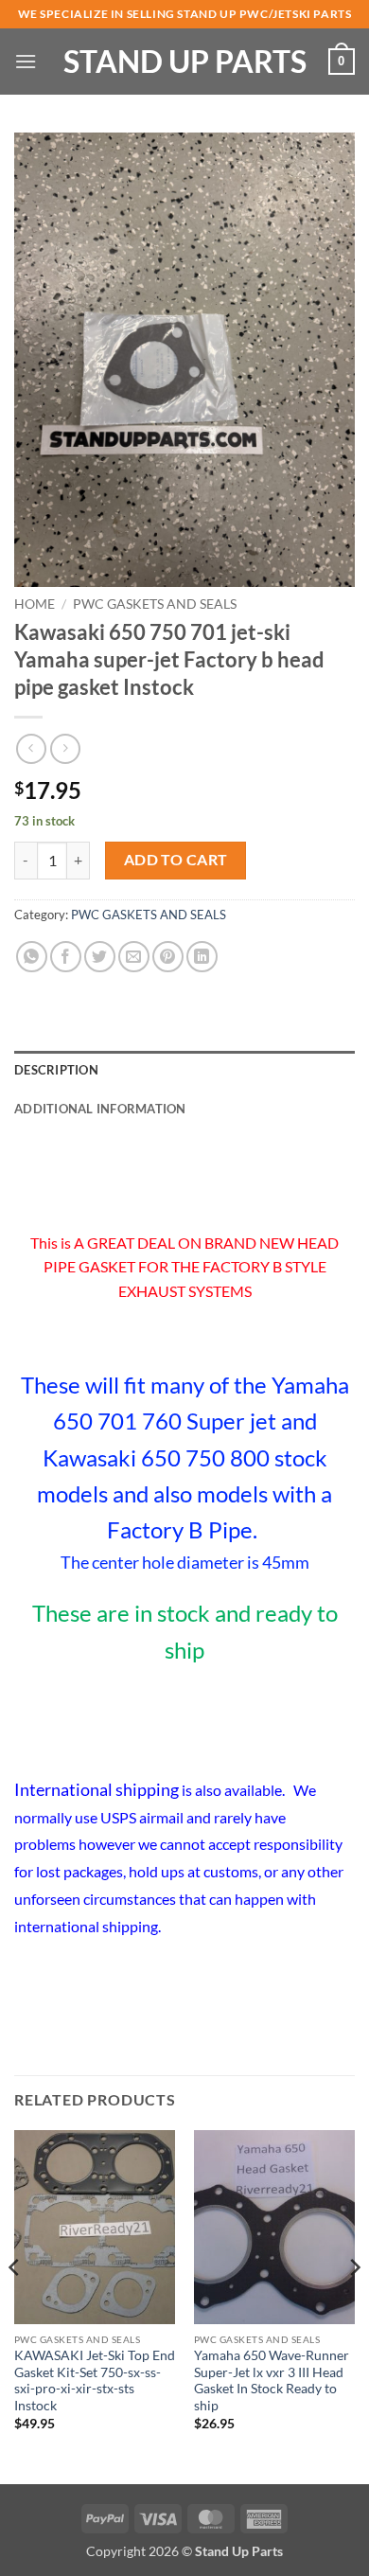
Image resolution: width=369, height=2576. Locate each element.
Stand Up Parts (185, 62)
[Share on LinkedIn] (202, 957)
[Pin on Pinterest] (168, 957)
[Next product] (31, 748)
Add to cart (176, 860)
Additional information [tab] (100, 1109)
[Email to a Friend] (134, 957)
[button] (26, 61)
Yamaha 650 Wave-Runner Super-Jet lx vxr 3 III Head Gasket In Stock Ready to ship (272, 2381)
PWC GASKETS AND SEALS (155, 604)
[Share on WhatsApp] (32, 957)
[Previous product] (65, 748)
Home (35, 604)
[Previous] (15, 2305)
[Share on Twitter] (100, 957)
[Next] (354, 2305)
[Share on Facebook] (66, 957)
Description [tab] (56, 1070)
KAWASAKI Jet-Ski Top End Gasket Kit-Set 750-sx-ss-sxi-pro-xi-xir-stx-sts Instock (95, 2381)
